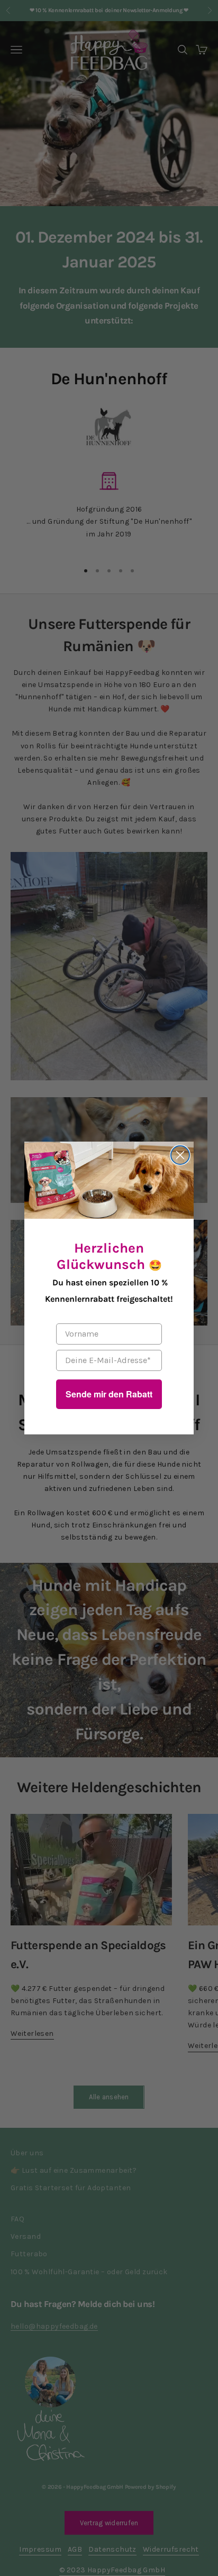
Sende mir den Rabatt (109, 1394)
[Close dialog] (180, 1155)
